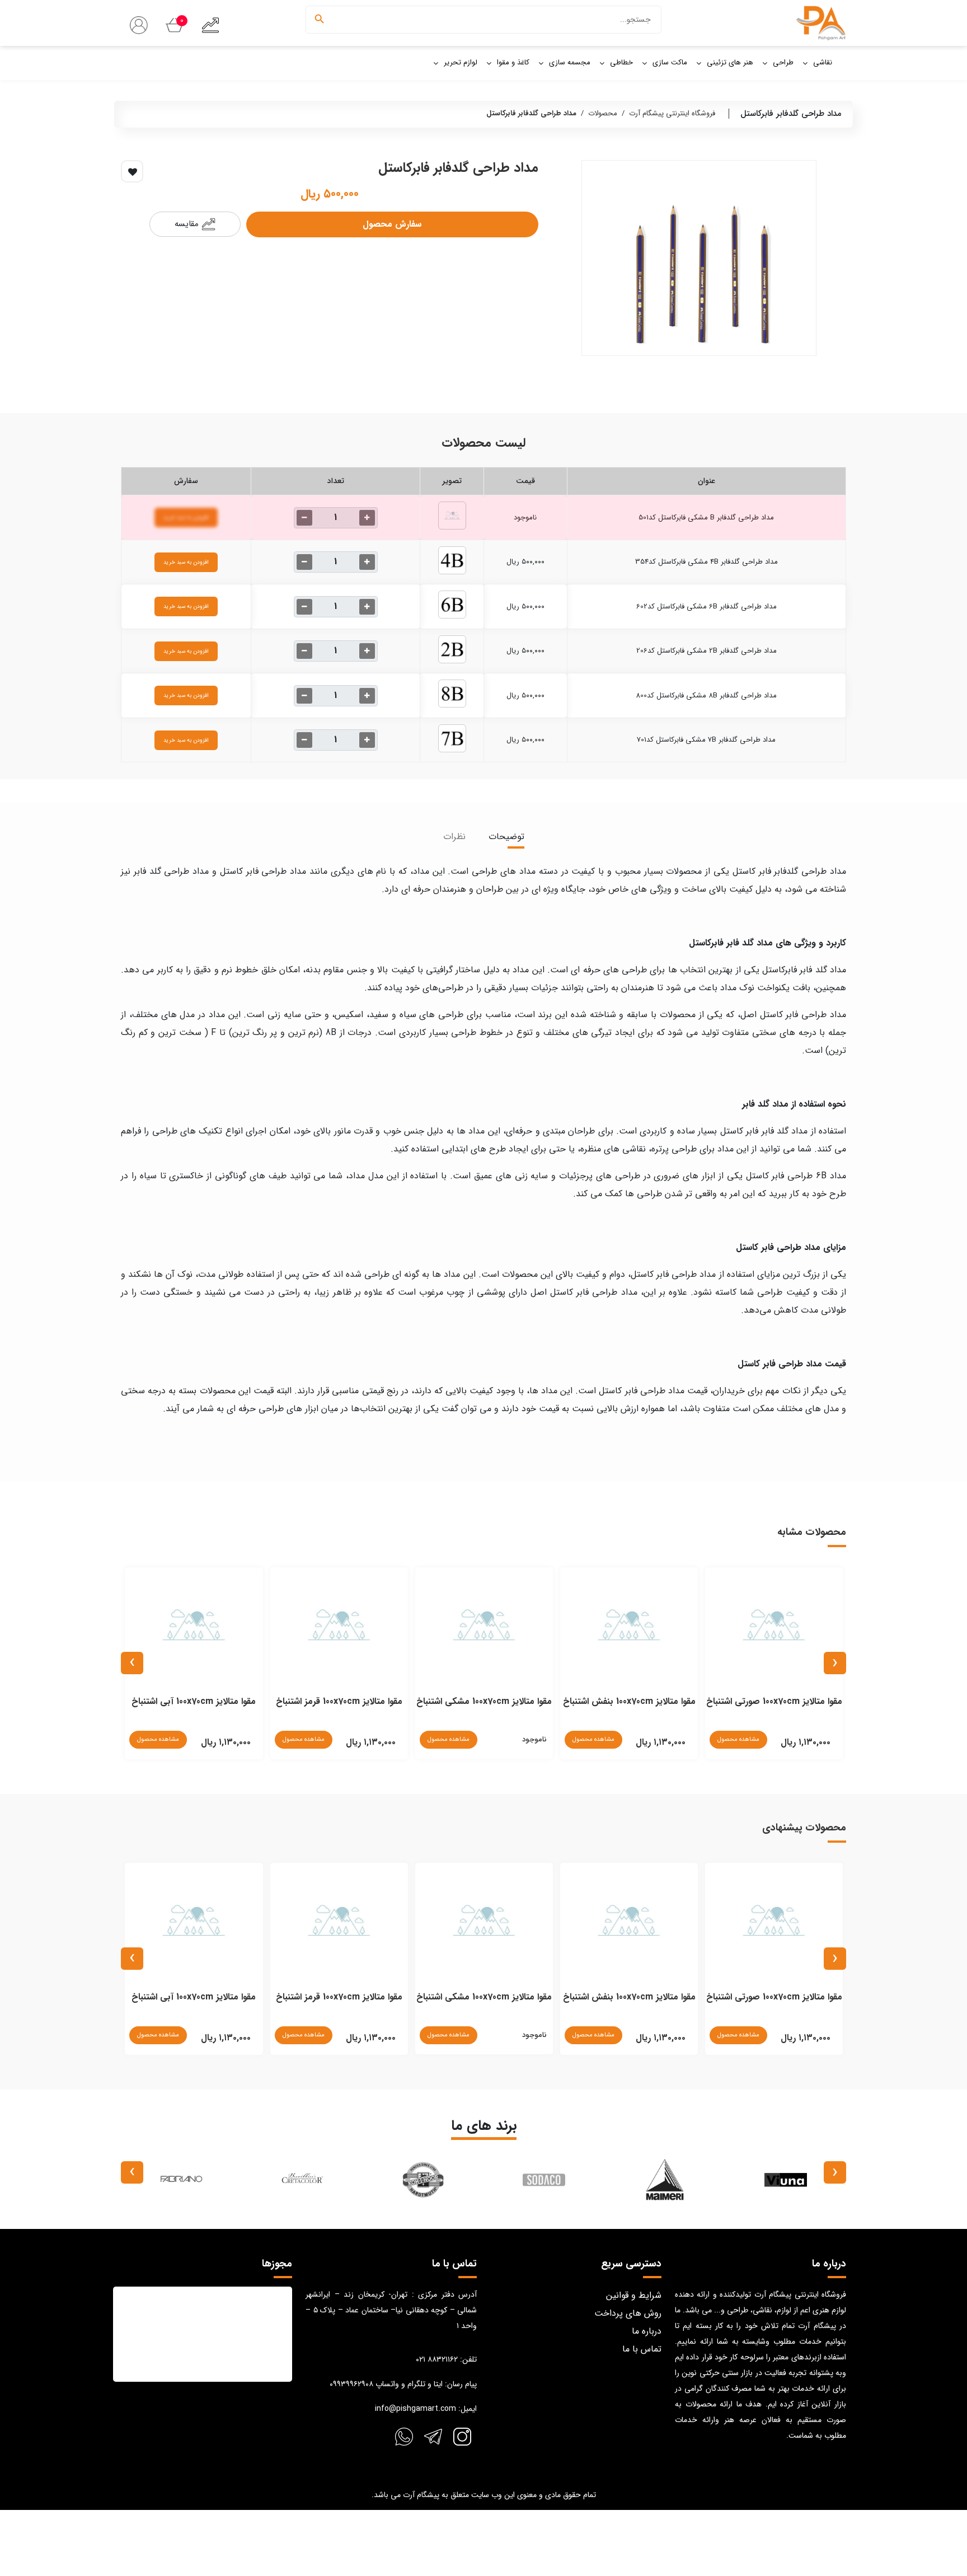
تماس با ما (642, 2349)
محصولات (603, 113)
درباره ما (647, 2331)
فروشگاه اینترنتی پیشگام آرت (672, 113)
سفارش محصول (392, 224)
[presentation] (835, 1663)
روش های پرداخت (628, 2313)
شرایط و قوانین (634, 2295)
